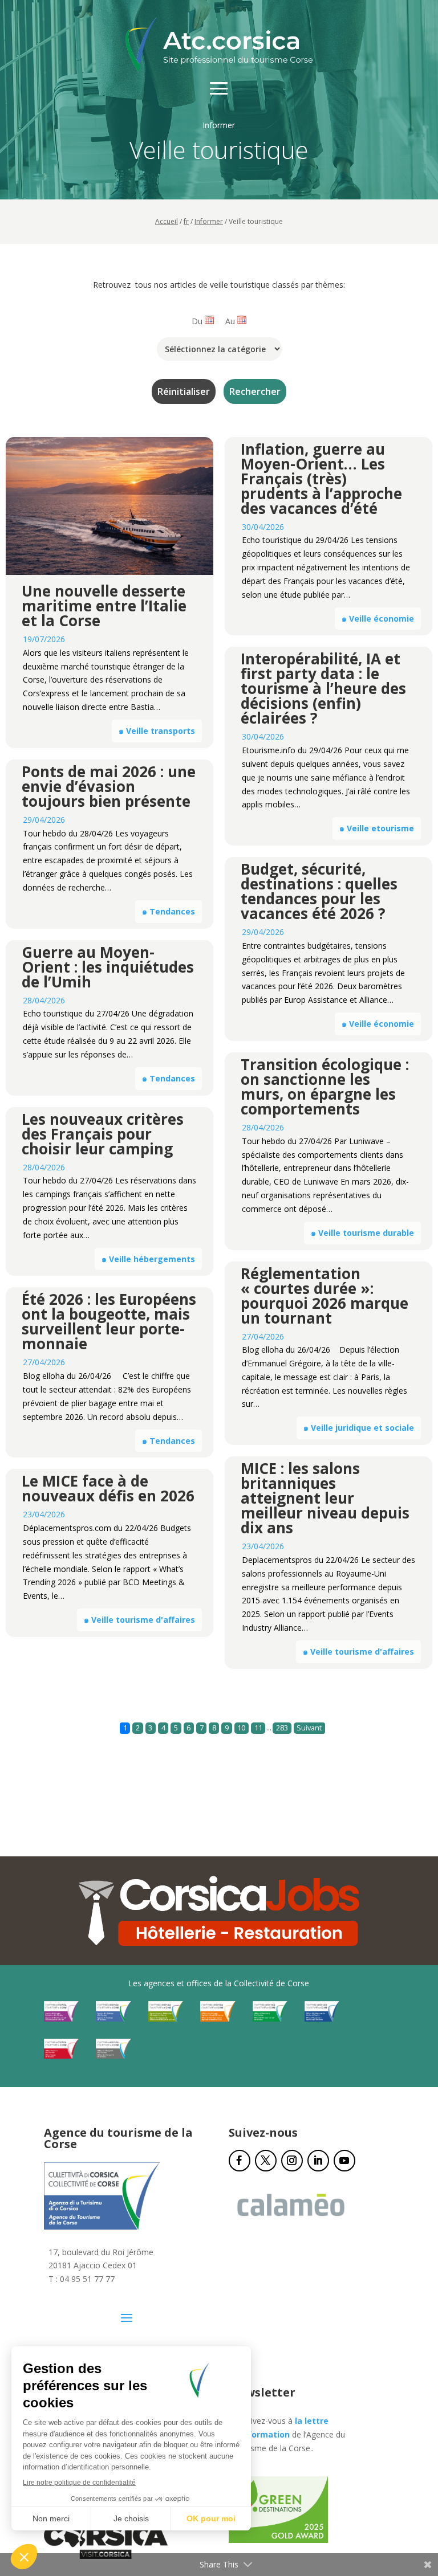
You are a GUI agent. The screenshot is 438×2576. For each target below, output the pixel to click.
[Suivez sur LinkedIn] (318, 2161)
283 (282, 1728)
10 (241, 1728)
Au (230, 321)
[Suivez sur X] (266, 2161)
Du (197, 321)
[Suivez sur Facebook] (240, 2161)
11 (258, 1728)
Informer (209, 221)
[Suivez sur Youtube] (344, 2161)
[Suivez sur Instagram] (292, 2161)
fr (186, 221)
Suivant (309, 1728)
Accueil (167, 221)
